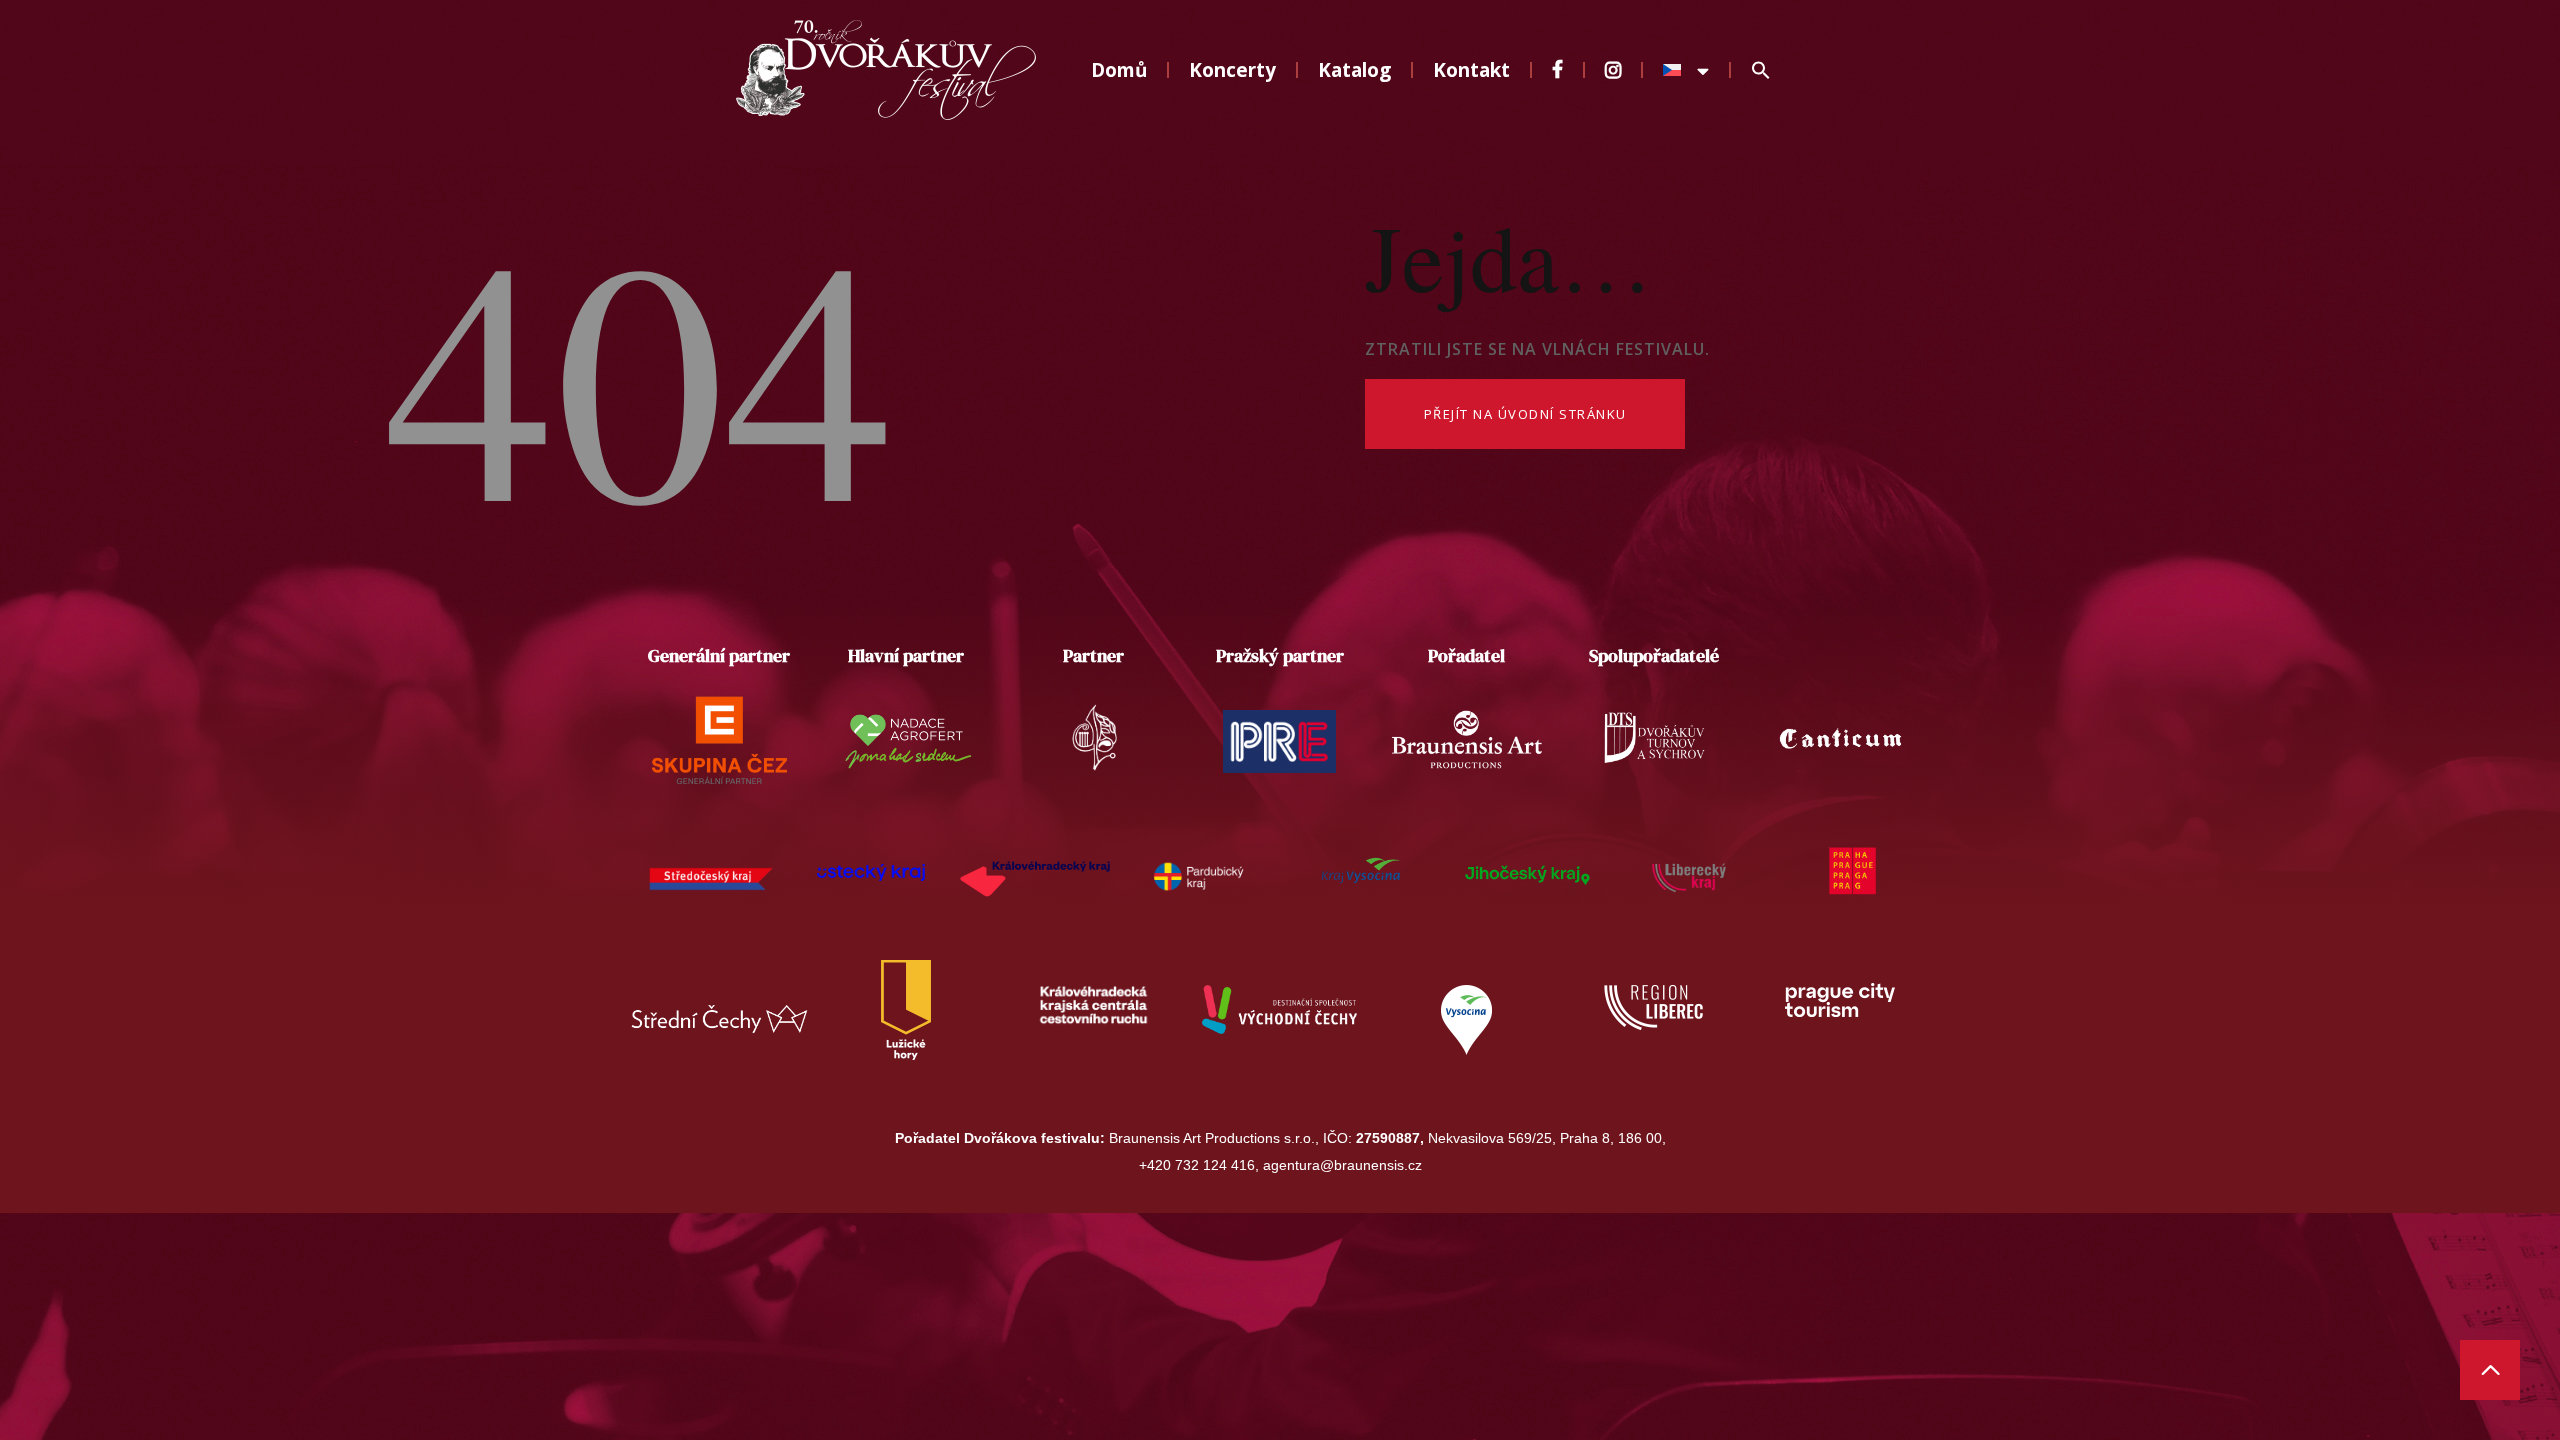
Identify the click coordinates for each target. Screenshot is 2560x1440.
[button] (1761, 70)
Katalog (1354, 70)
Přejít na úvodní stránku (1525, 414)
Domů (1119, 70)
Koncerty (1232, 70)
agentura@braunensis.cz (1342, 1165)
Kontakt (1471, 70)
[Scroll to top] (2490, 1370)
